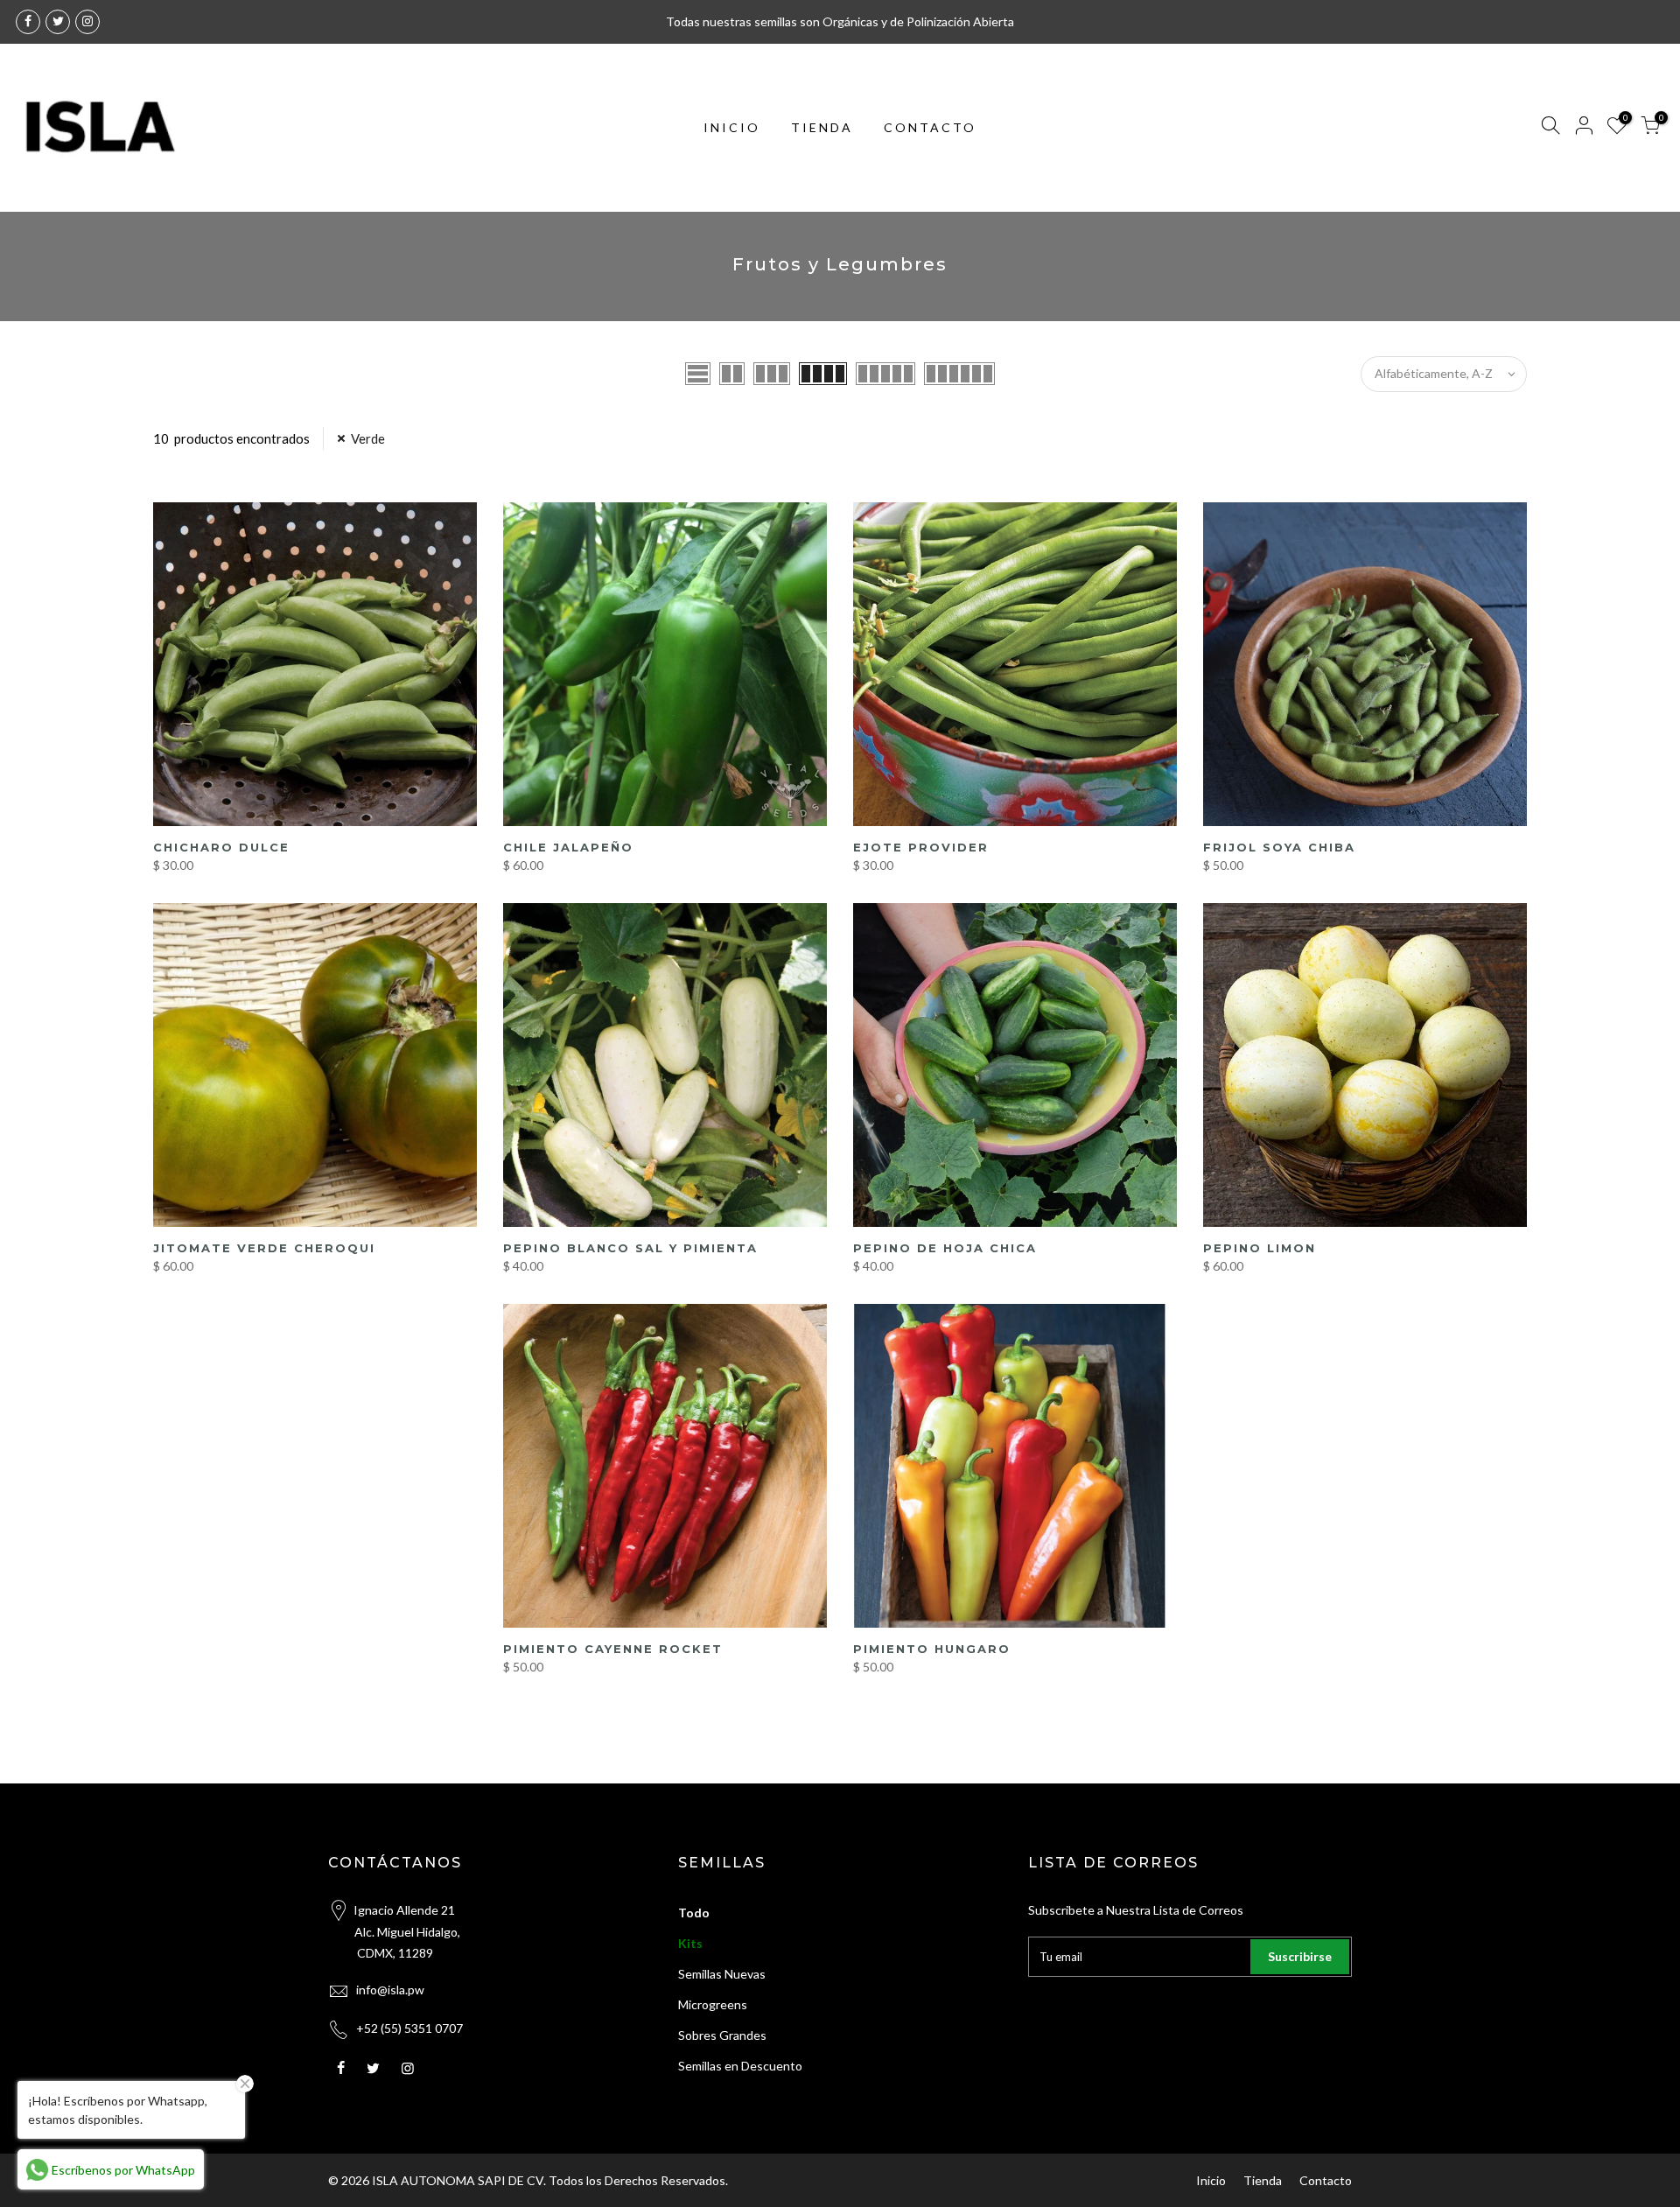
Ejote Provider (921, 847)
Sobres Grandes (722, 2035)
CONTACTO (930, 127)
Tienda (1263, 2180)
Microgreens (713, 2004)
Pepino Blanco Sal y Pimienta (630, 1248)
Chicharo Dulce (221, 847)
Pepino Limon (1260, 1248)
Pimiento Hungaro (932, 1649)
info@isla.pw (390, 1990)
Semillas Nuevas (722, 1974)
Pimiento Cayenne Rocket (613, 1649)
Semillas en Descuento (740, 2066)
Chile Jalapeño (568, 847)
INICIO (732, 127)
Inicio (1211, 2180)
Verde (368, 438)
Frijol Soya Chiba (1279, 847)
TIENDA (822, 127)
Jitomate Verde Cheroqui (264, 1248)
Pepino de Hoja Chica (945, 1248)
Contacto (1326, 2180)
